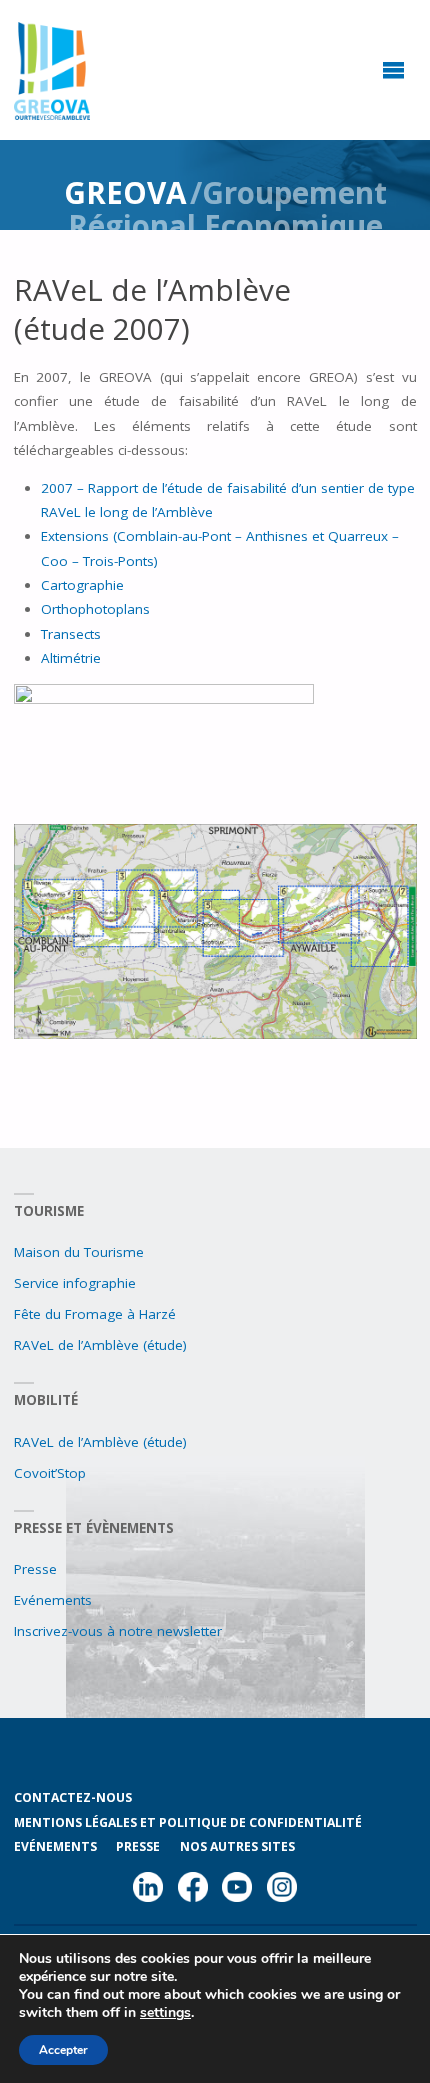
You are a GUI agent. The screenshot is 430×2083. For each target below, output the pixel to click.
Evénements (53, 1600)
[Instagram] (282, 1891)
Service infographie (75, 1283)
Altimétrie (71, 658)
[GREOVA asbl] (52, 70)
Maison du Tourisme (79, 1252)
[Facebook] (193, 1891)
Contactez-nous (73, 1797)
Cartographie (82, 585)
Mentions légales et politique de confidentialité (188, 1822)
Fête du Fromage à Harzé (95, 1314)
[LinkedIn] (148, 1891)
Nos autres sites (237, 1846)
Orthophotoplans (95, 609)
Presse (35, 1569)
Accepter (63, 2050)
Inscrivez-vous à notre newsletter (118, 1631)
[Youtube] (237, 1891)
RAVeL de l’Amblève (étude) (100, 1345)
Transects (71, 634)
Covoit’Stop (50, 1473)
